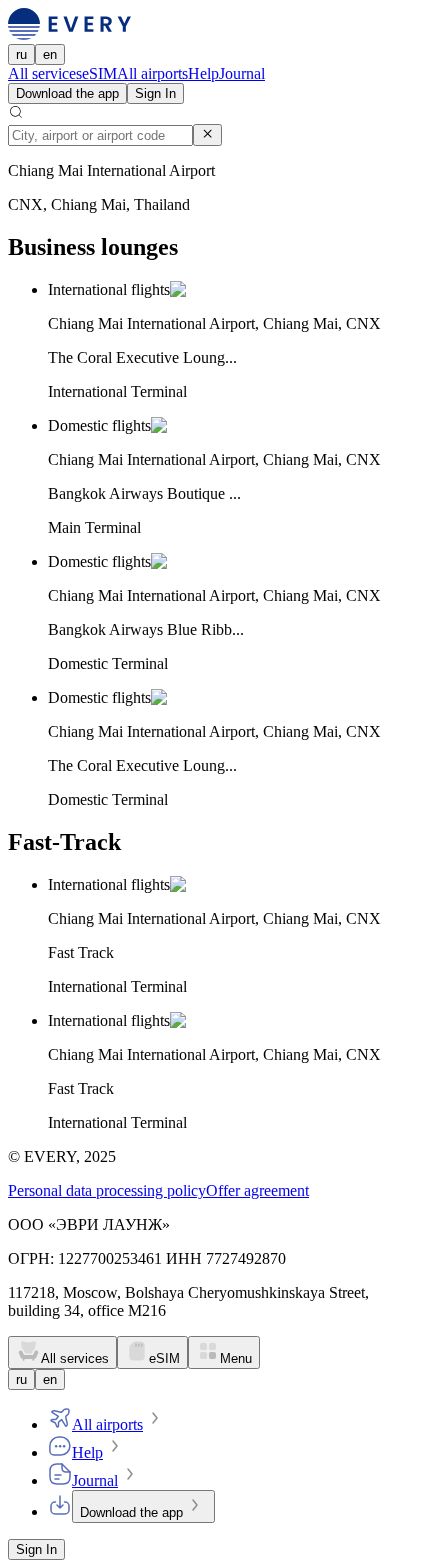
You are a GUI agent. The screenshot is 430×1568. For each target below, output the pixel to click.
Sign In (155, 93)
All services (45, 73)
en (50, 54)
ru (21, 54)
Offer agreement (257, 1190)
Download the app (67, 93)
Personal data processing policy (107, 1190)
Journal (242, 73)
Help (203, 73)
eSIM (99, 73)
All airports (152, 73)
